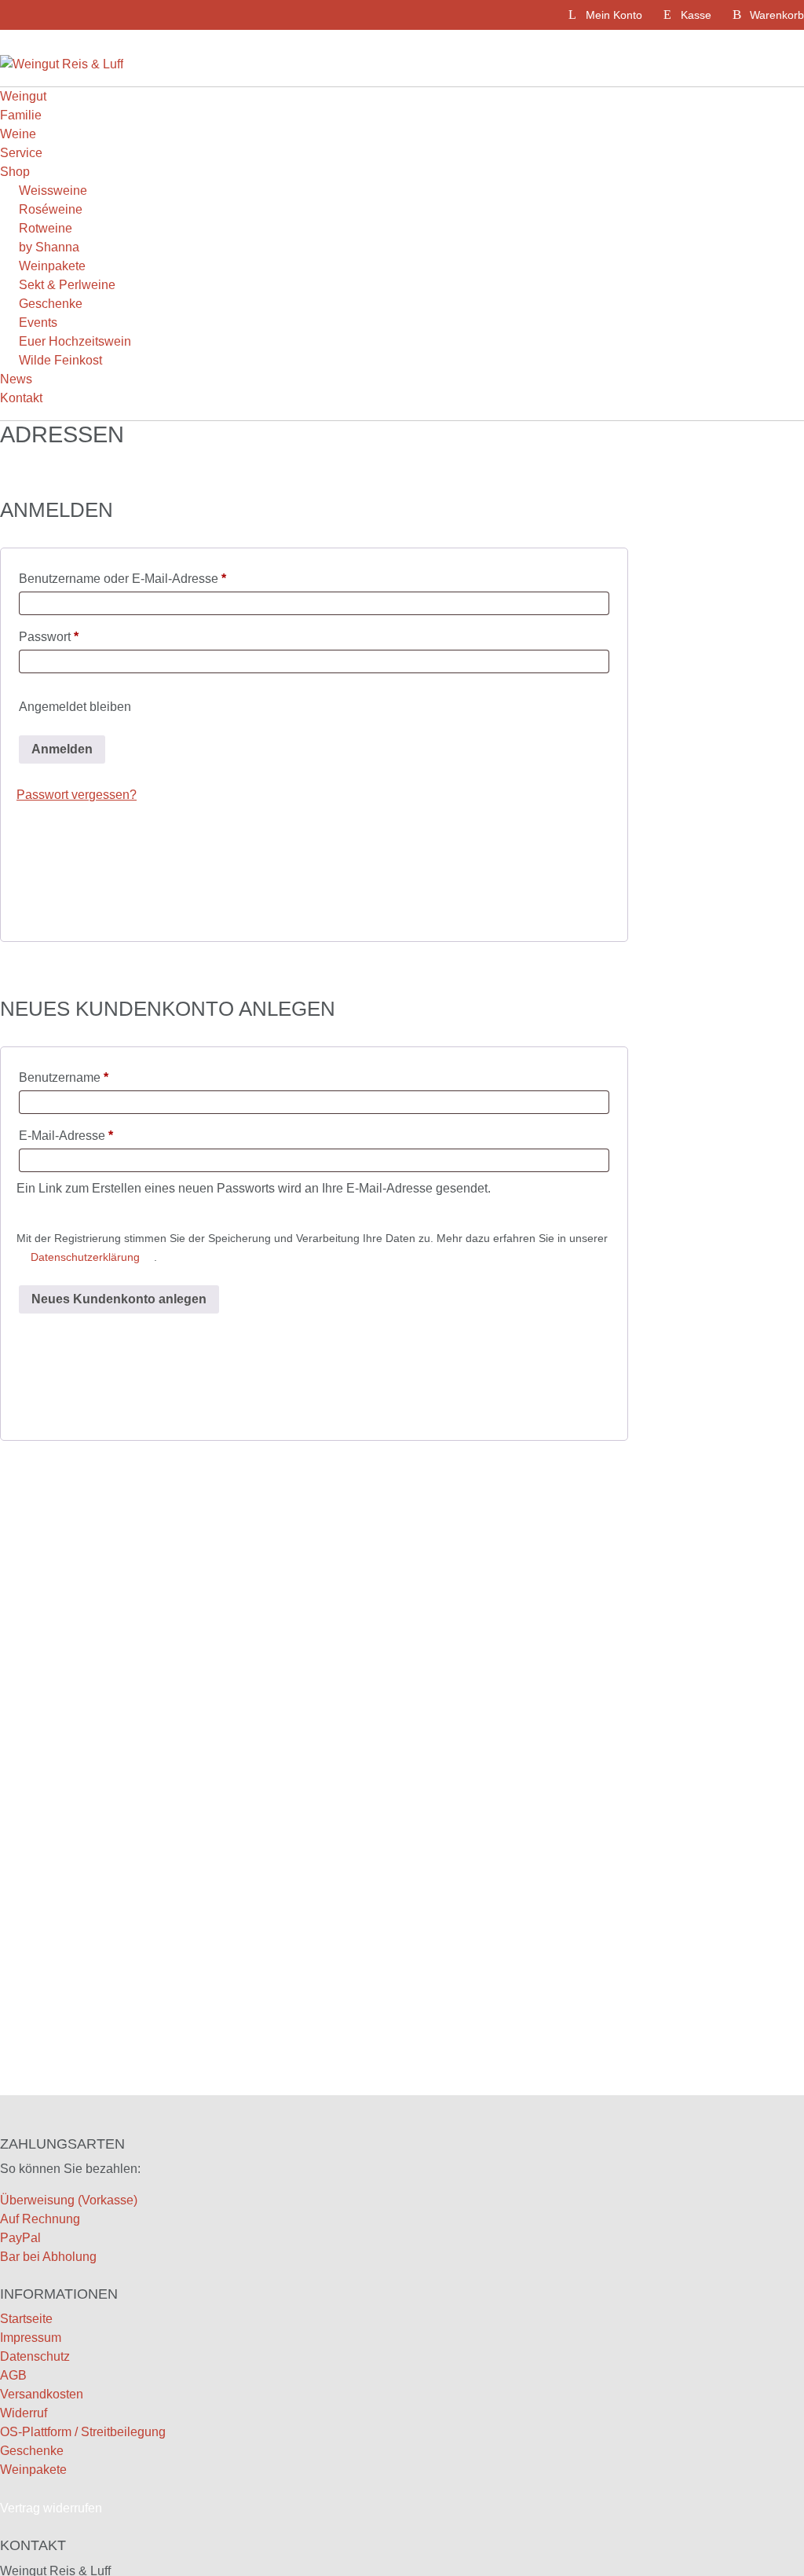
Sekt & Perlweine (67, 285)
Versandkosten (42, 2394)
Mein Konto (614, 15)
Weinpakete (52, 266)
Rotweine (46, 228)
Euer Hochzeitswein (75, 341)
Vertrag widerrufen (51, 2508)
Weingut (23, 96)
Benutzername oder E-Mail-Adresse (133, 581)
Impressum (31, 2338)
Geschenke (51, 304)
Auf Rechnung (40, 2219)
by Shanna (49, 247)
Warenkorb (777, 15)
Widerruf (24, 2413)
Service (21, 153)
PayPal (20, 2238)
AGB (13, 2375)
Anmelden (62, 749)
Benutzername (74, 1080)
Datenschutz (35, 2356)
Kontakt (21, 398)
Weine (18, 134)
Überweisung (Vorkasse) (69, 2200)
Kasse (696, 15)
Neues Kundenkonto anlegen (119, 1299)
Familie (21, 115)
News (16, 379)
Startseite (26, 2319)
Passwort (59, 639)
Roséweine (51, 209)
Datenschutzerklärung (85, 1257)
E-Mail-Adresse (77, 1138)
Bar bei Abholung (48, 2257)
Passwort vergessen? (77, 795)
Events (38, 322)
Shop (15, 172)
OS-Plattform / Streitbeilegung (83, 2432)
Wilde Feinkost (60, 360)
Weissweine (53, 191)
